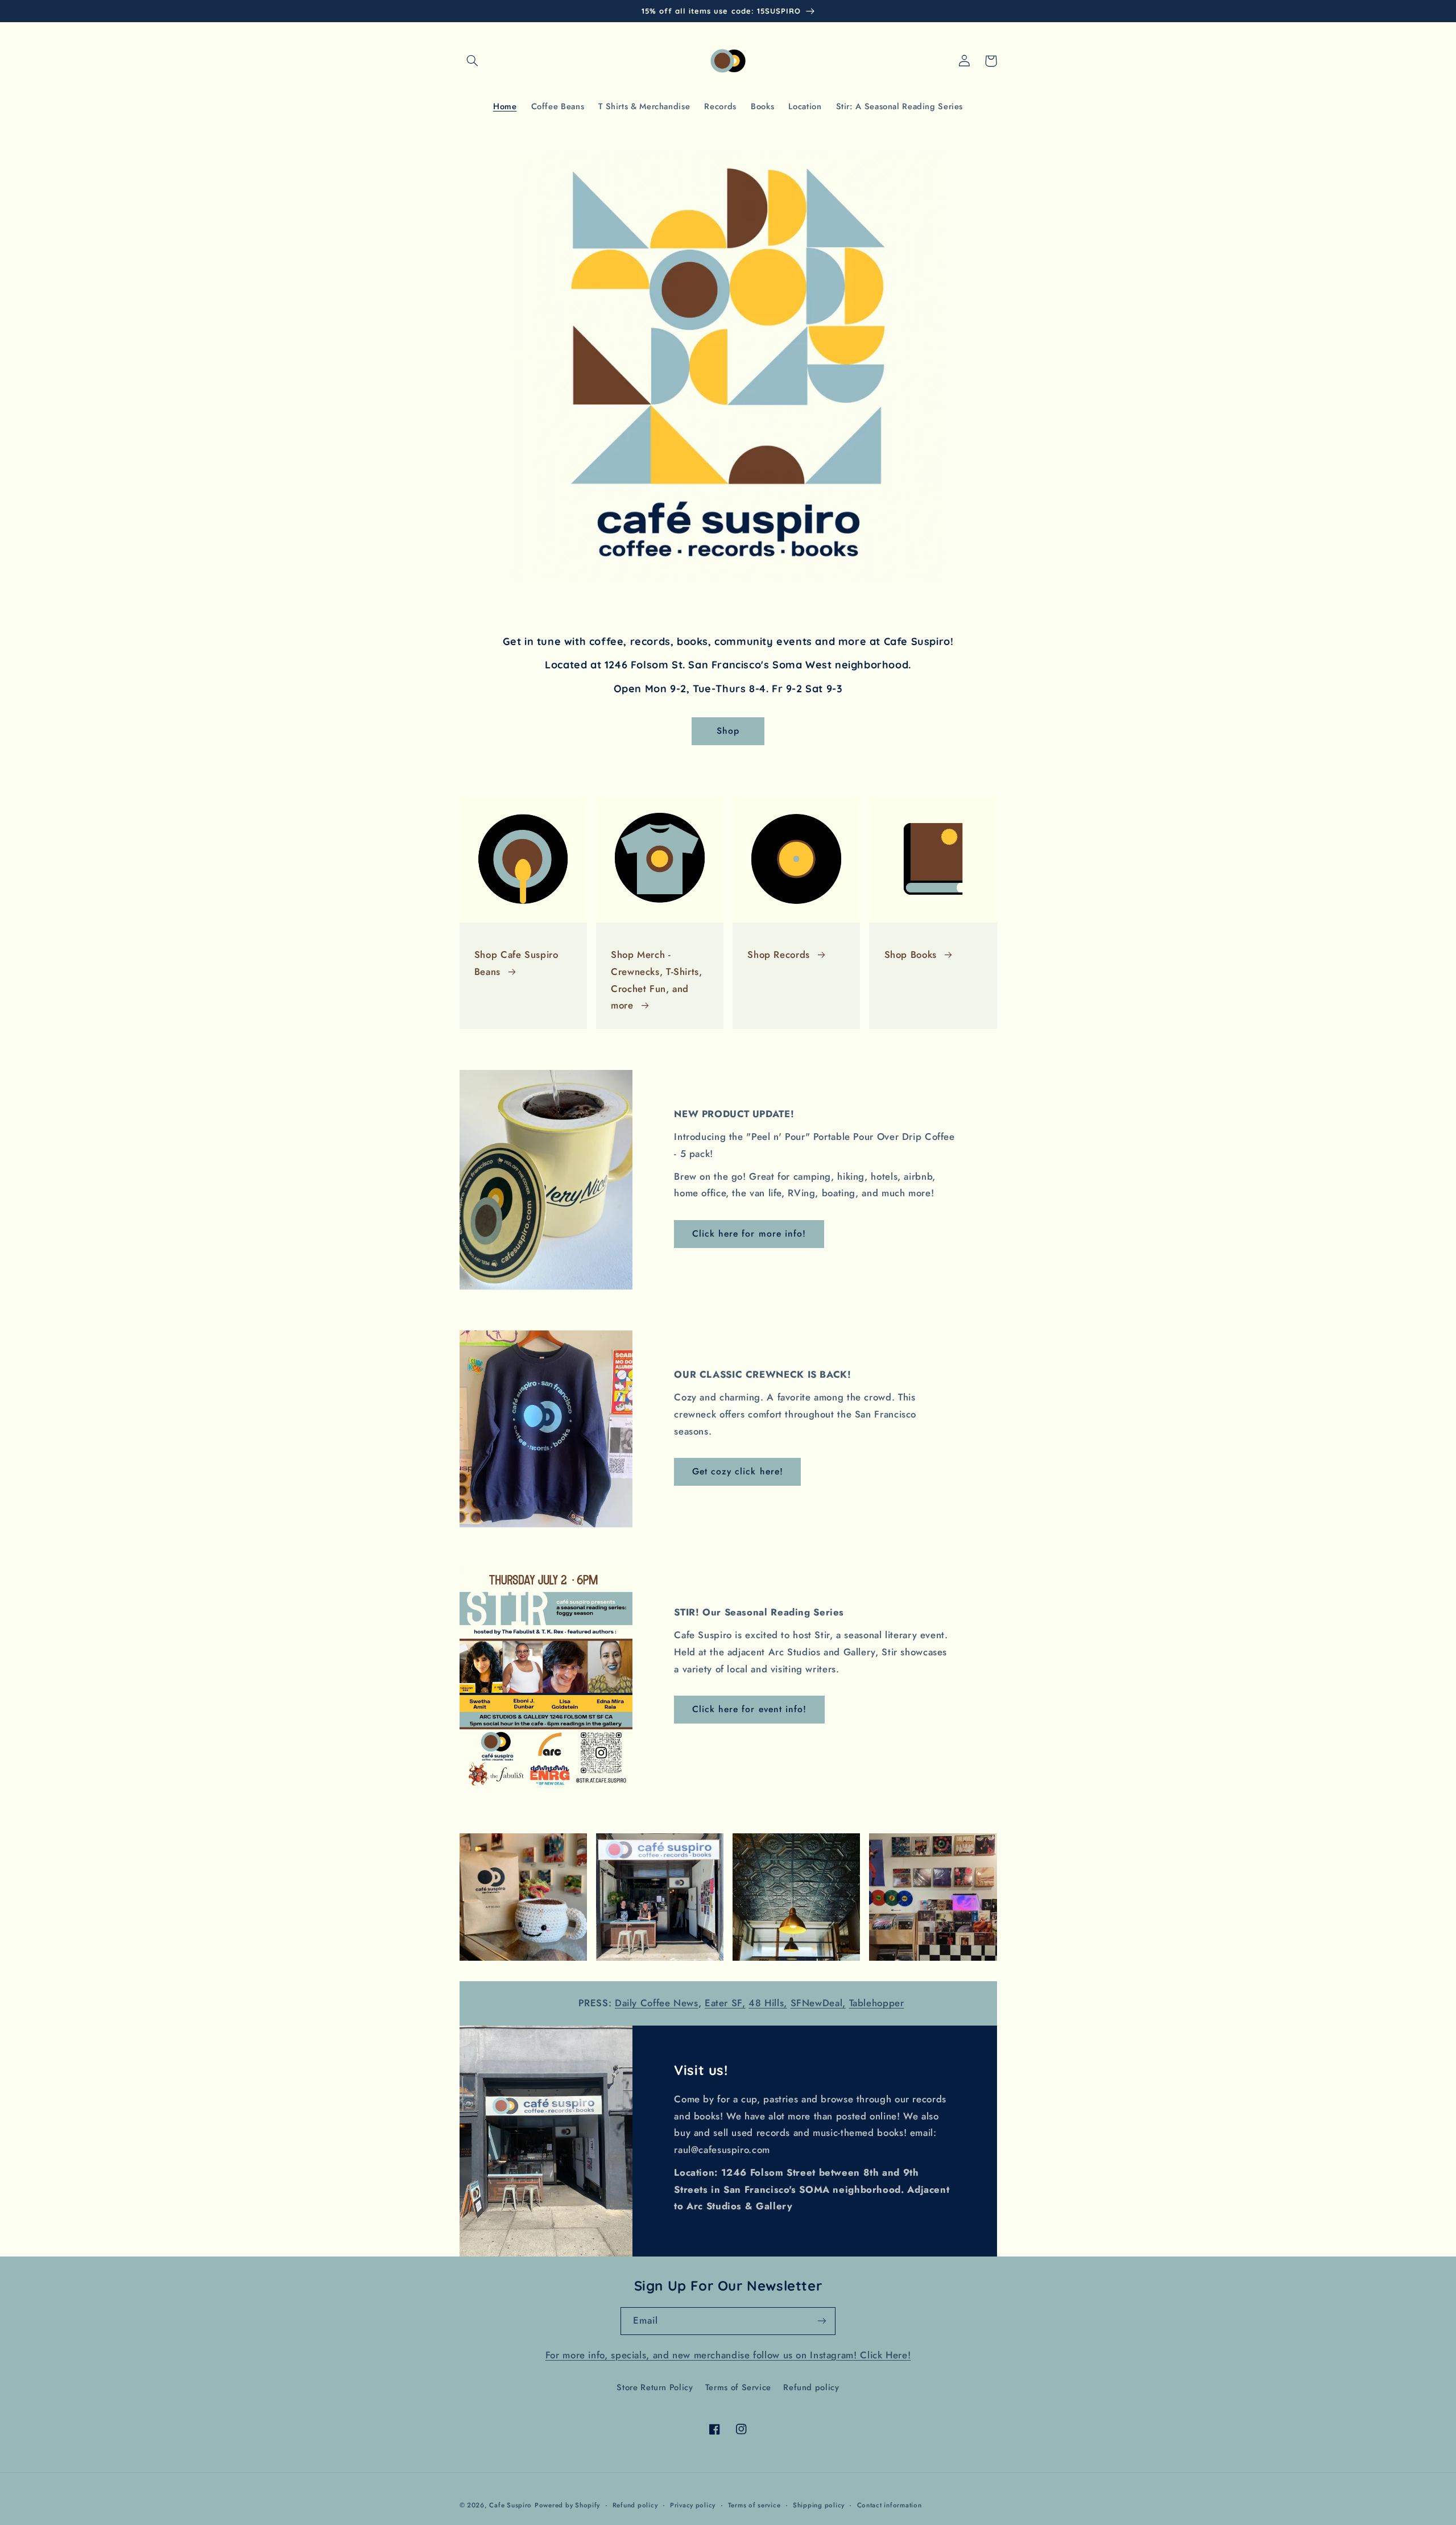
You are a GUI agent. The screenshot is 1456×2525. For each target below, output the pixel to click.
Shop (728, 731)
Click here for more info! (749, 1233)
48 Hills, (768, 2003)
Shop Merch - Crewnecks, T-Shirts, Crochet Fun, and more (657, 980)
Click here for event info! (749, 1709)
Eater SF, (725, 2003)
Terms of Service (738, 2387)
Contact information (890, 2505)
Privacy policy (693, 2505)
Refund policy (811, 2387)
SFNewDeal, (818, 2003)
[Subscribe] (822, 2321)
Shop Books (911, 954)
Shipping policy (819, 2505)
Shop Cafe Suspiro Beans (516, 963)
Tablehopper (877, 2003)
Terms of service (754, 2505)
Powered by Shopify (567, 2505)
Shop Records (779, 954)
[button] (473, 61)
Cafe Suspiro (510, 2505)
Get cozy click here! (738, 1471)
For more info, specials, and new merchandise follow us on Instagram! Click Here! (728, 2355)
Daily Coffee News (657, 2003)
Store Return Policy (655, 2387)
